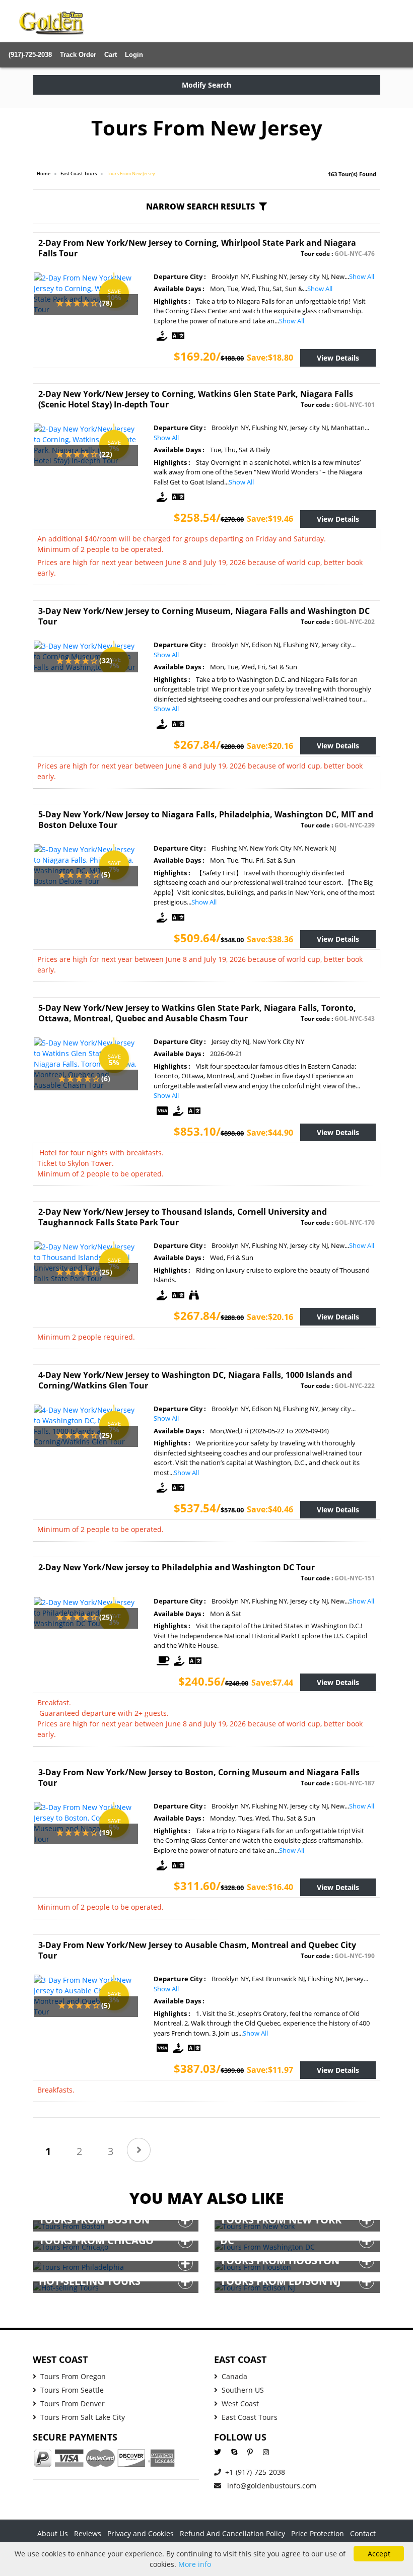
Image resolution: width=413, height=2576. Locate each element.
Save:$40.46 (270, 1509)
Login (134, 55)
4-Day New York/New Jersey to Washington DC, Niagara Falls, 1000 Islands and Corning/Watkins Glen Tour (195, 1380)
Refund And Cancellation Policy (232, 2533)
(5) (106, 875)
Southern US (243, 2390)
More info (195, 2564)
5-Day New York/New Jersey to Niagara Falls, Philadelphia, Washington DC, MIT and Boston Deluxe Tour (206, 820)
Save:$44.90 (270, 1133)
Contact (363, 2533)
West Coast (240, 2404)
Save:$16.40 (270, 1887)
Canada (234, 2376)
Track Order (78, 55)
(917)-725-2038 (30, 55)
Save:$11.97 (270, 2070)
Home (44, 173)
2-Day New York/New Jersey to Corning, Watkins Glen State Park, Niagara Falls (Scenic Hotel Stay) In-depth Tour (196, 399)
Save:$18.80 (270, 358)
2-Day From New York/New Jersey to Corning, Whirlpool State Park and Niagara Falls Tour (197, 248)
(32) (106, 660)
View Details (338, 358)
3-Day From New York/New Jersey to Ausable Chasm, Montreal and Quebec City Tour (197, 1950)
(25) (106, 1272)
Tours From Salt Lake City (83, 2417)
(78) (106, 303)
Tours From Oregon (73, 2376)
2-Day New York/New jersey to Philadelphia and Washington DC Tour (177, 1567)
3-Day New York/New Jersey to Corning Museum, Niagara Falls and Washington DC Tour (204, 616)
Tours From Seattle (72, 2390)
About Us (53, 2533)
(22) (106, 454)
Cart (111, 55)
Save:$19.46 (270, 519)
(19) (106, 1832)
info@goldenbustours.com (271, 2486)
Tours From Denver (73, 2404)
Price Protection (318, 2533)
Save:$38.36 (270, 939)
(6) (106, 1078)
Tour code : (338, 254)
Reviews (88, 2533)
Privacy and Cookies (141, 2533)
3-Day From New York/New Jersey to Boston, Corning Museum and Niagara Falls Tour (199, 1778)
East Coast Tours (79, 173)
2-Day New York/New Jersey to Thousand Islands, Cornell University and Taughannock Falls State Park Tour (183, 1217)
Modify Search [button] (206, 85)
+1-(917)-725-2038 (255, 2472)
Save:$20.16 (270, 746)
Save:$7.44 (272, 1683)
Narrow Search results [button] (200, 206)
